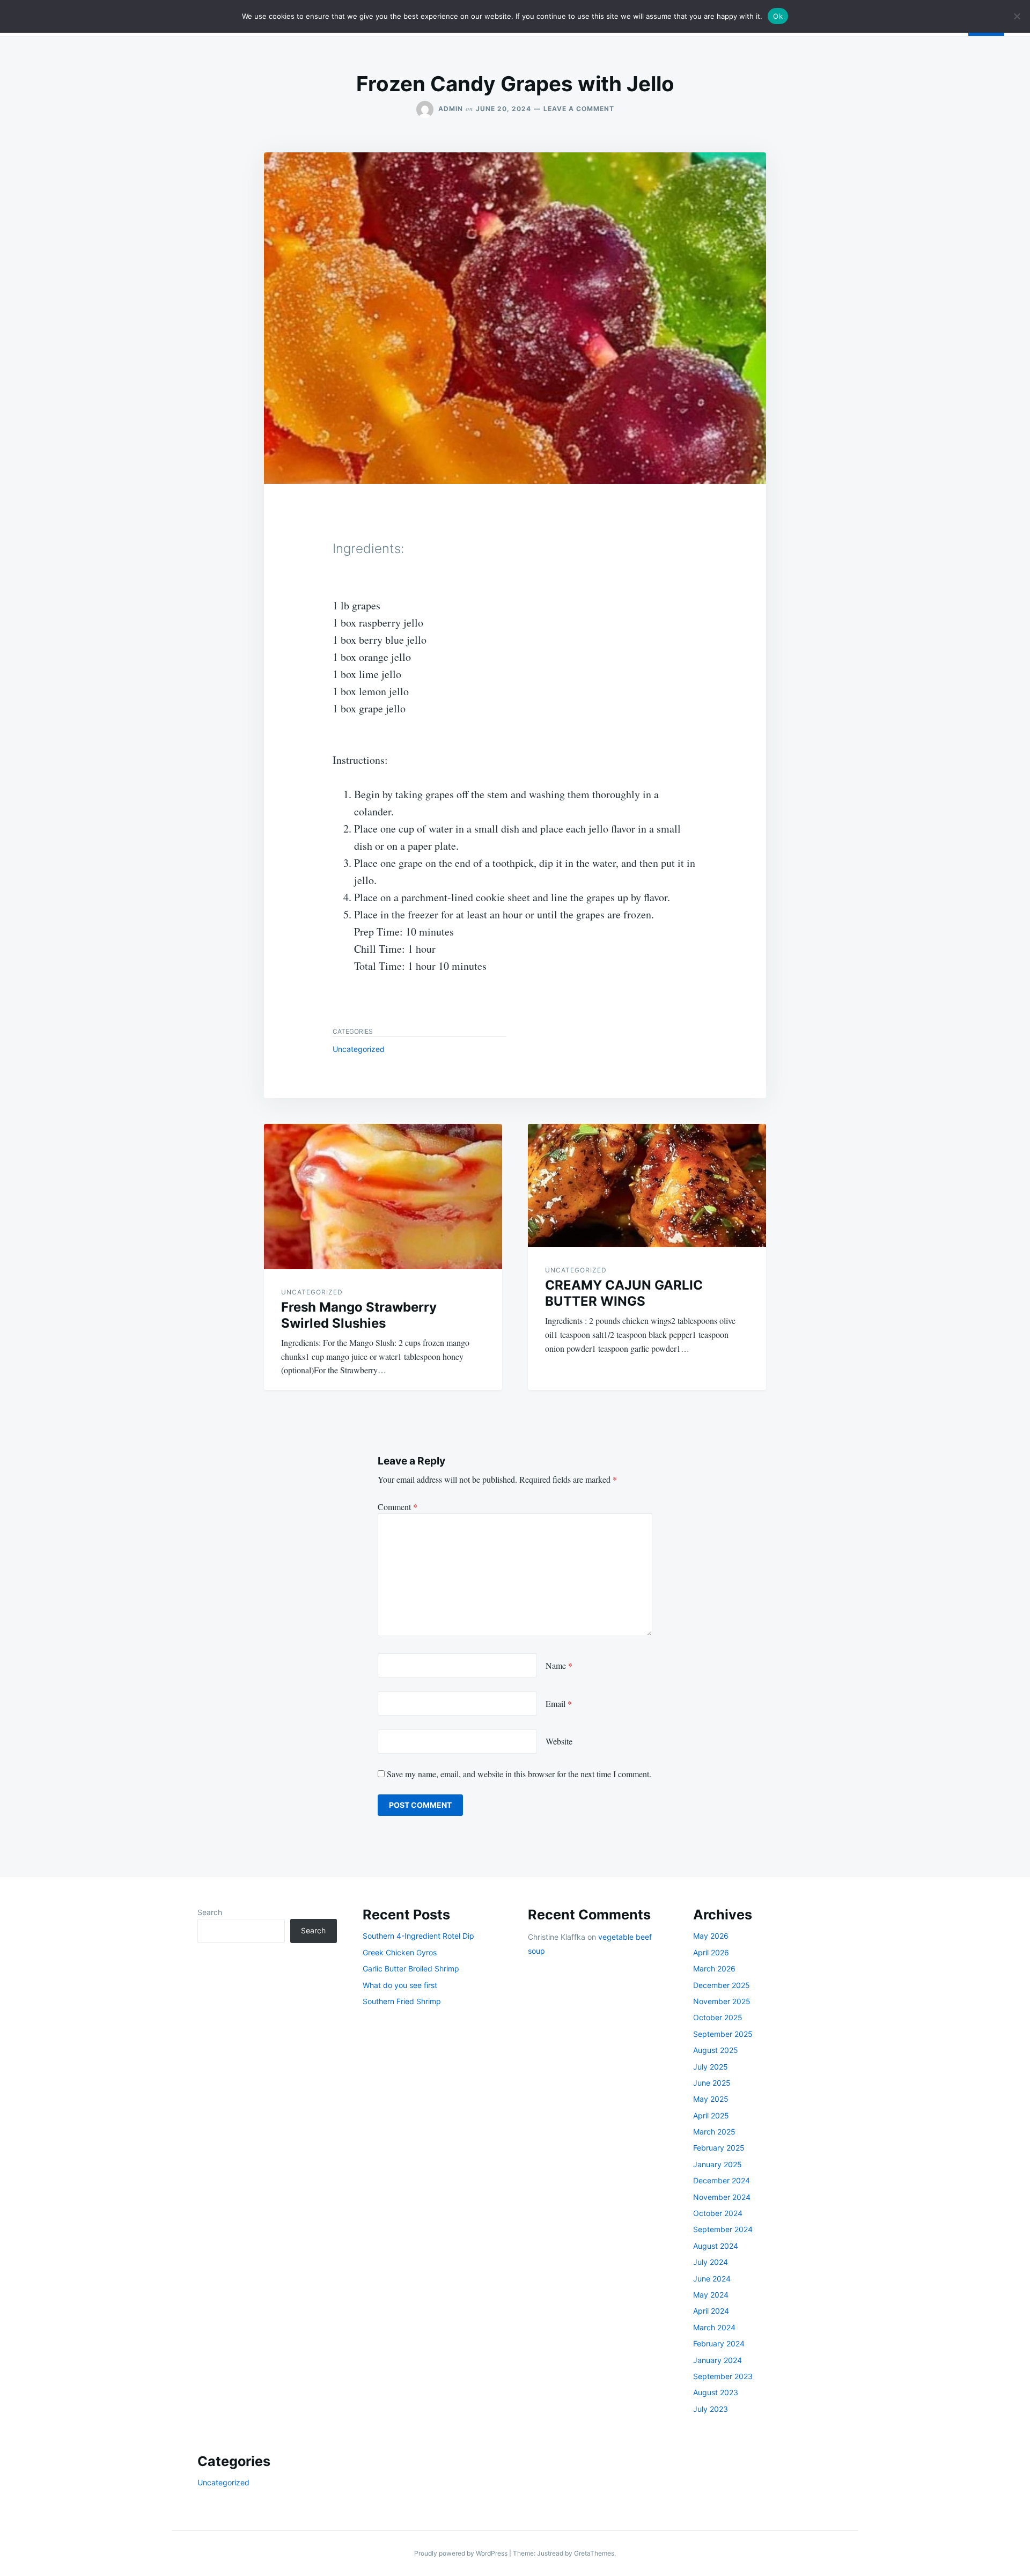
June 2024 (712, 2279)
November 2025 (722, 2001)
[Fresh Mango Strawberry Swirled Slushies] (383, 1197)
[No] (1017, 16)
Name (559, 1665)
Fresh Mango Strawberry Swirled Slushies (359, 1315)
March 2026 (714, 1968)
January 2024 (718, 2360)
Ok (778, 16)
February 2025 (719, 2148)
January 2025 (718, 2164)
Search (210, 1912)
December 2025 (722, 1985)
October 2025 (718, 2017)
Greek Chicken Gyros (400, 1952)
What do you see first (400, 1985)
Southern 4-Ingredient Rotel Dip (418, 1936)
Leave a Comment (579, 109)
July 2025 (711, 2067)
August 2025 (716, 2050)
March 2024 (714, 2327)
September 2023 (723, 2376)
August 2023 (716, 2392)
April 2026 (711, 1952)
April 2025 (711, 2115)
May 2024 (711, 2295)
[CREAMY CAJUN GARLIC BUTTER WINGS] (647, 1186)
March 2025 (714, 2132)
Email (559, 1703)
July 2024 (711, 2262)
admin (451, 109)
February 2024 (719, 2343)
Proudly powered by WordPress (462, 2553)
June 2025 (712, 2083)
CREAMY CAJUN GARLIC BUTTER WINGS (624, 1293)
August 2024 (716, 2246)
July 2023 (711, 2409)
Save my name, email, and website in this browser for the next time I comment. (519, 1774)
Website (559, 1741)
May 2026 (711, 1936)
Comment (398, 1507)
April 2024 (711, 2311)
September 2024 (723, 2229)
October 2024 (718, 2213)
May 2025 (711, 2099)
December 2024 (722, 2180)
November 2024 (722, 2197)
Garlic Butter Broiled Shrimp (411, 1968)
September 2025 (723, 2034)
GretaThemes (594, 2553)
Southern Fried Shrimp (402, 2001)
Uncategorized (359, 1049)
